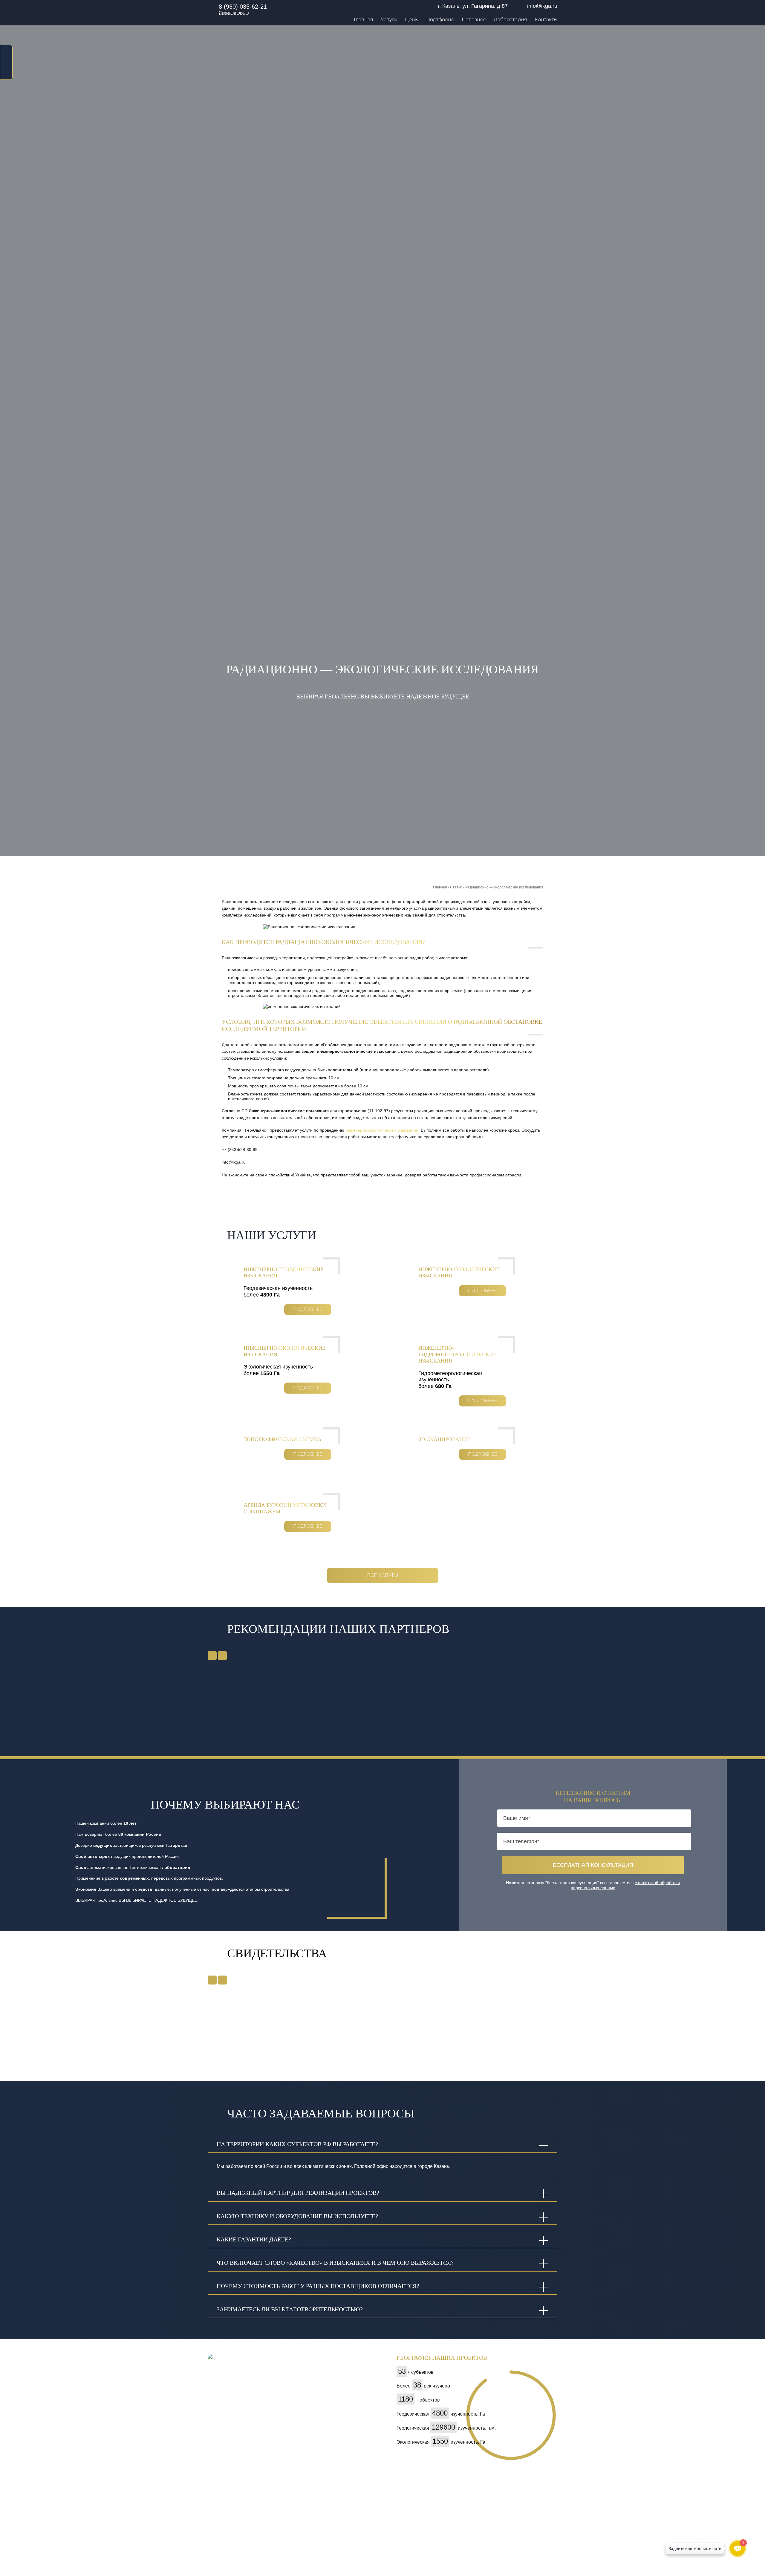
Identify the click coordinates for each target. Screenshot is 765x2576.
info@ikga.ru (542, 6)
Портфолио (440, 20)
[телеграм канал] (6, 72)
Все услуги (383, 1575)
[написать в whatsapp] (6, 51)
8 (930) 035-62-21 (243, 7)
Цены (412, 20)
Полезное (474, 20)
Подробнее (308, 1309)
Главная (364, 20)
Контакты (546, 20)
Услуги (389, 20)
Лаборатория (510, 20)
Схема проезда (234, 13)
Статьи (456, 887)
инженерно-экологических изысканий (382, 1130)
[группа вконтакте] (6, 62)
